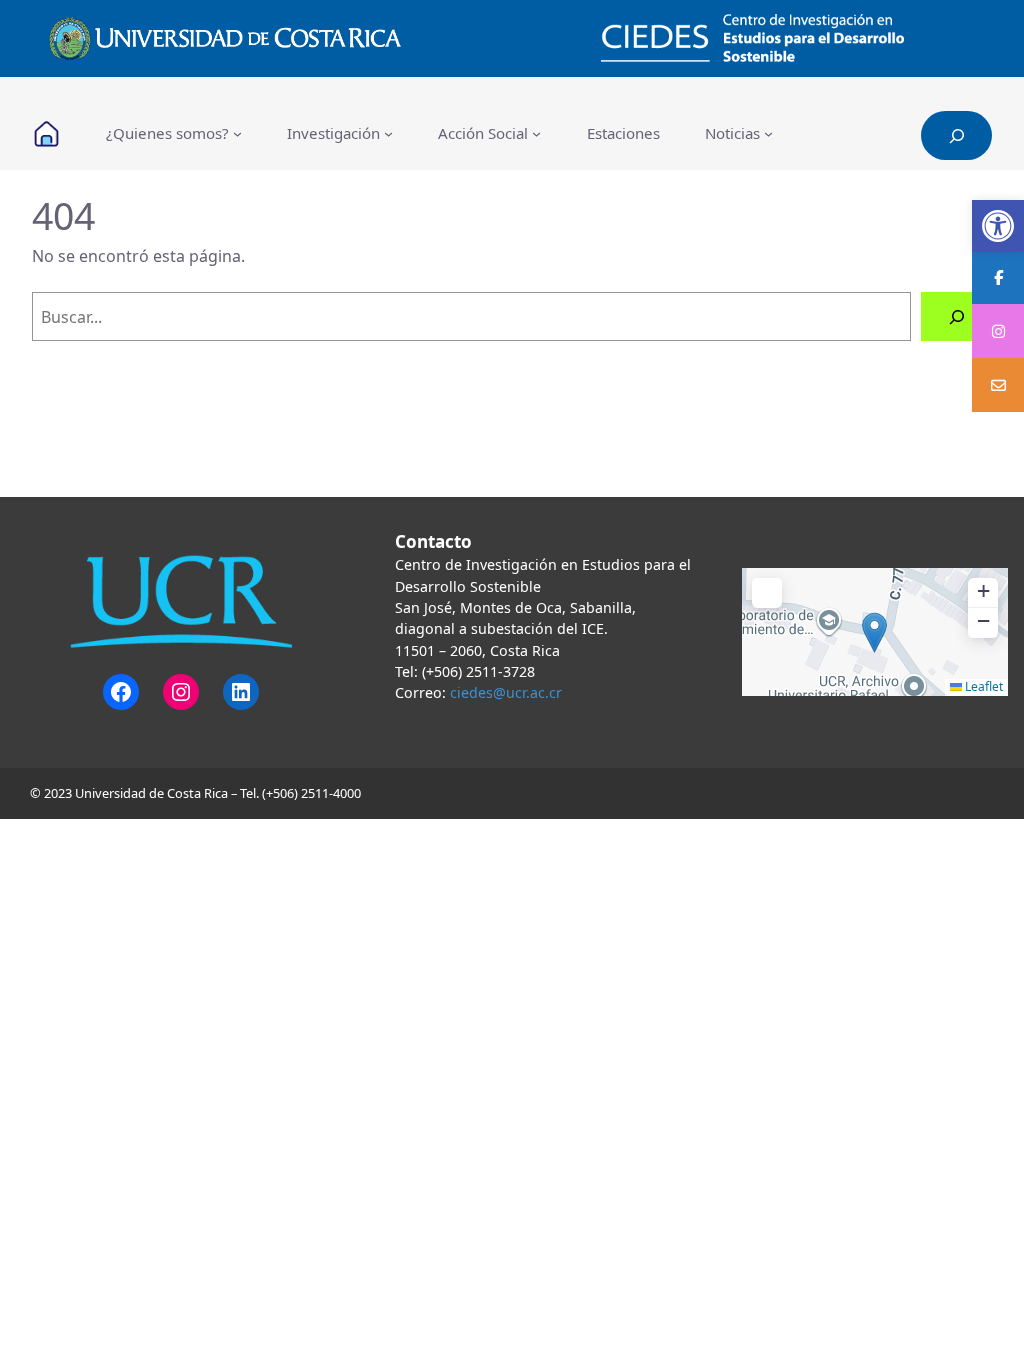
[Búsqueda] (956, 316)
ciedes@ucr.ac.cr (506, 692)
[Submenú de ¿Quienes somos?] (237, 133)
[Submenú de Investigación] (388, 133)
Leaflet (982, 686)
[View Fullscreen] (767, 593)
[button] (998, 226)
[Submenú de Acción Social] (536, 133)
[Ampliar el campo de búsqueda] (956, 135)
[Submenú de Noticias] (768, 133)
